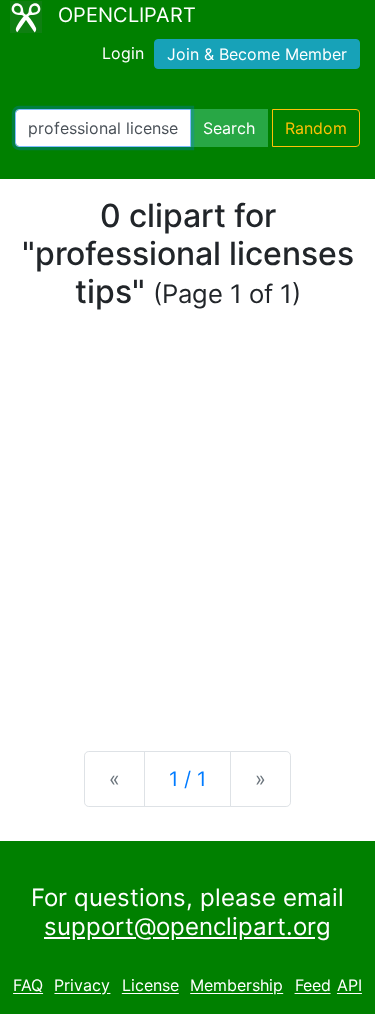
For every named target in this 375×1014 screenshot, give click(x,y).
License (150, 986)
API (349, 986)
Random (316, 128)
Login (123, 53)
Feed (313, 986)
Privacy (82, 986)
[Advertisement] (187, 531)
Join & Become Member (257, 54)
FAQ (28, 986)
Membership (236, 986)
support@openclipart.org (187, 926)
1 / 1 (187, 779)
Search (229, 128)
